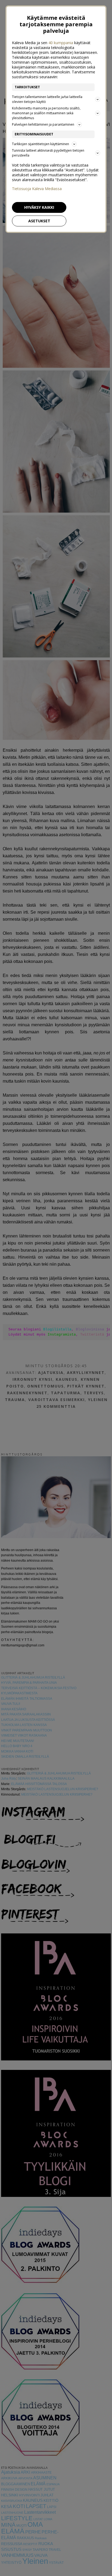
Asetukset (39, 221)
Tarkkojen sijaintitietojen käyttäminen (41, 144)
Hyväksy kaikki (39, 207)
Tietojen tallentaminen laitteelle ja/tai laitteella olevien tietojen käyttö (47, 99)
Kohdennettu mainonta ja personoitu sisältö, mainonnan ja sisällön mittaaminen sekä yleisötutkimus (46, 113)
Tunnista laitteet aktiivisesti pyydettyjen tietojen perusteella (48, 153)
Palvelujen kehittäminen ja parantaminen (43, 124)
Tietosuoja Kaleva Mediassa (37, 189)
